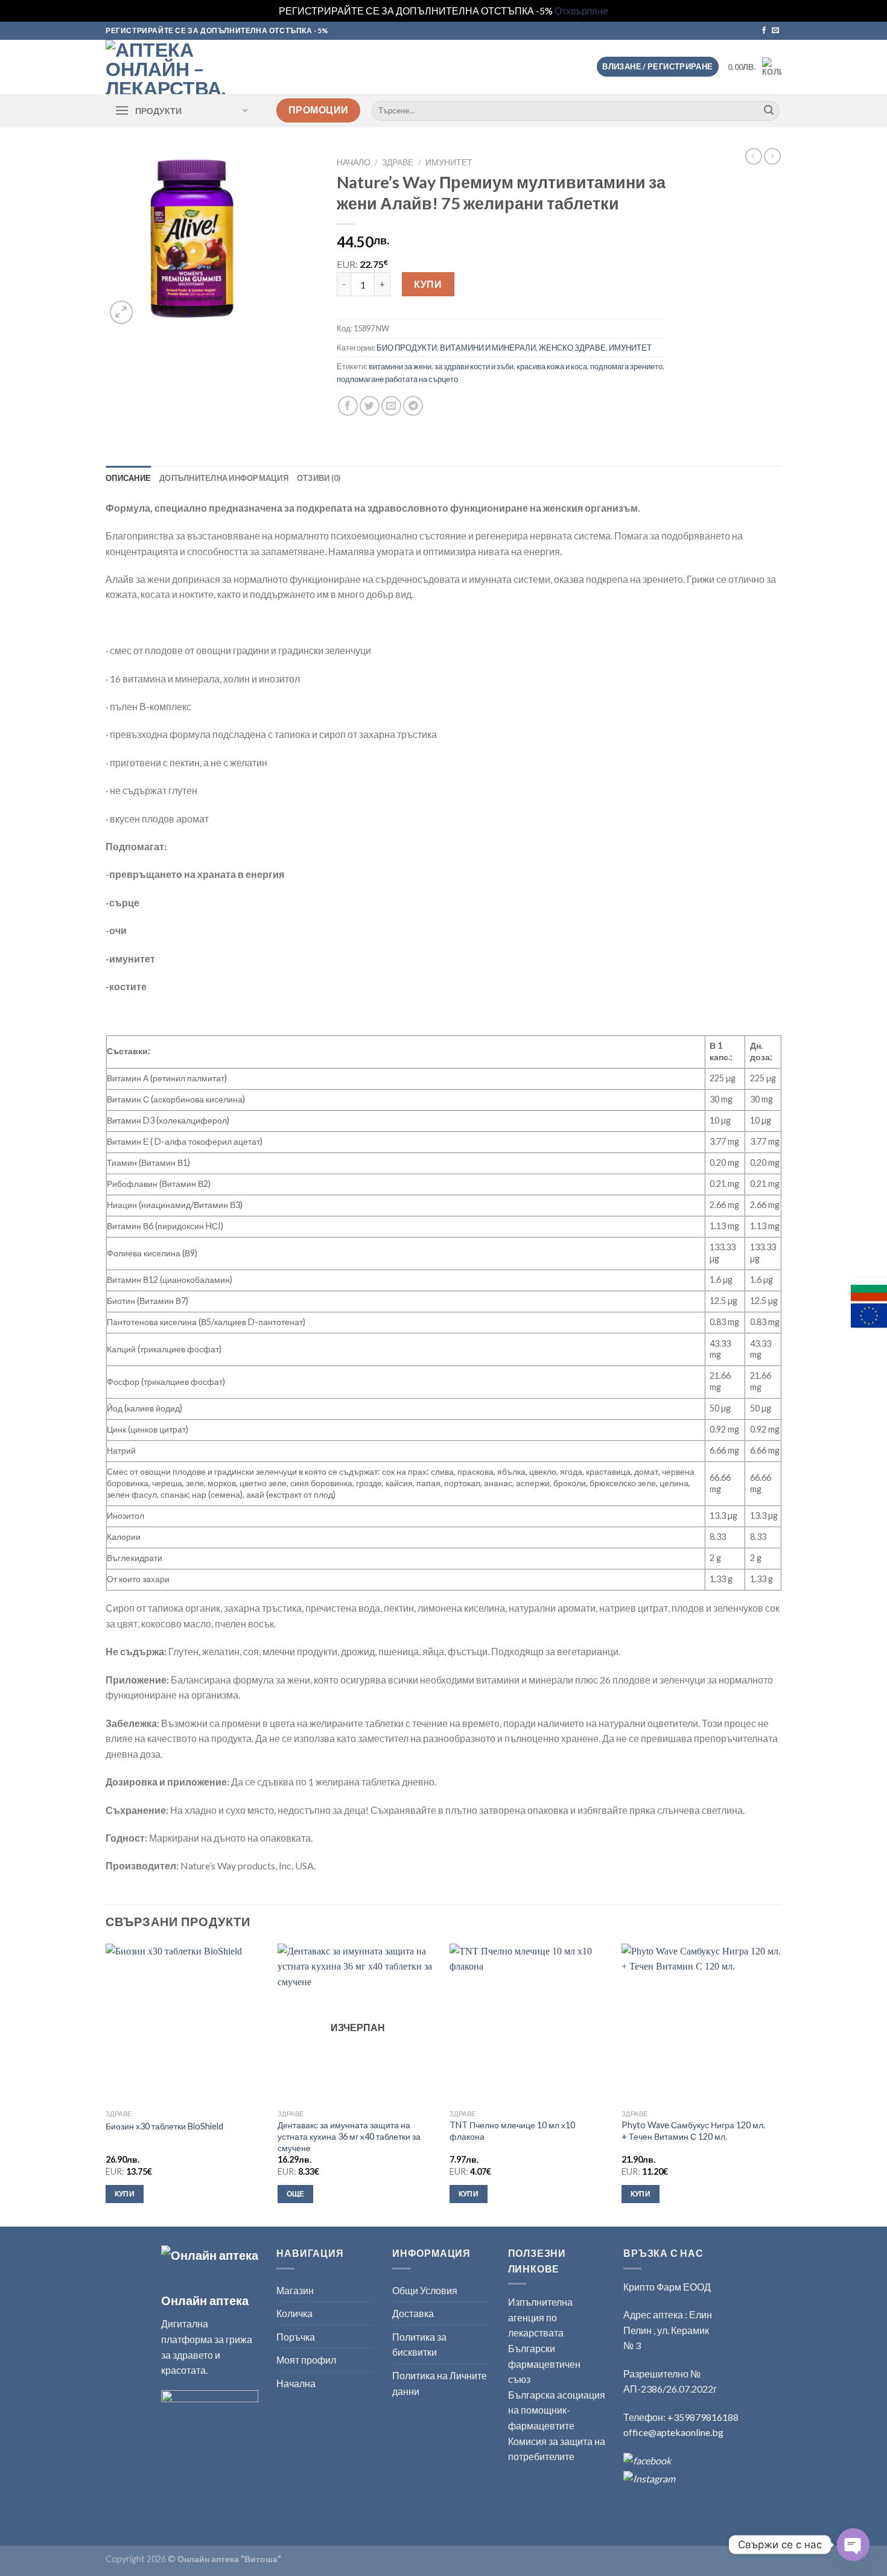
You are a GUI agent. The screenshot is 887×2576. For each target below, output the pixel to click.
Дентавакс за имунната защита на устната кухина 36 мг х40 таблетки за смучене (349, 2136)
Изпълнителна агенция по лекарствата (540, 2317)
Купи (428, 284)
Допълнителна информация (224, 478)
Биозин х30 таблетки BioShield (164, 2126)
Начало (354, 162)
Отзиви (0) (319, 478)
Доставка (413, 2313)
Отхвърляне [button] (581, 11)
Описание (128, 478)
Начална (296, 2383)
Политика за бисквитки (419, 2345)
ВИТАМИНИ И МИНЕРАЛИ (488, 348)
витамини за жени (400, 366)
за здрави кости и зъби (474, 366)
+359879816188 (703, 2417)
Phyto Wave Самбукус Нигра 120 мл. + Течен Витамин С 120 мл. (693, 2131)
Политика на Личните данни (440, 2383)
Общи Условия (425, 2290)
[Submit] (769, 110)
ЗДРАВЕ (398, 162)
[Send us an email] (775, 31)
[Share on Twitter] (370, 406)
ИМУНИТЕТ (449, 162)
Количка (294, 2313)
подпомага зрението (626, 366)
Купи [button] (125, 2194)
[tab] (128, 478)
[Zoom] (122, 312)
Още (296, 2194)
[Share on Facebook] (348, 406)
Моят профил (306, 2360)
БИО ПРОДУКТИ (407, 348)
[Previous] (106, 2084)
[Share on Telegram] (413, 406)
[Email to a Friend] (391, 406)
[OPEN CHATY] (853, 2545)
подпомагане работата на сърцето (397, 379)
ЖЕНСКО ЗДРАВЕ (572, 348)
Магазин (295, 2290)
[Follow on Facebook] (764, 31)
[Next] (781, 2084)
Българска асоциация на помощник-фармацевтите (557, 2410)
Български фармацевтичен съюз (544, 2364)
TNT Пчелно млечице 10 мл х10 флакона (512, 2131)
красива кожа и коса (552, 366)
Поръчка (296, 2337)
